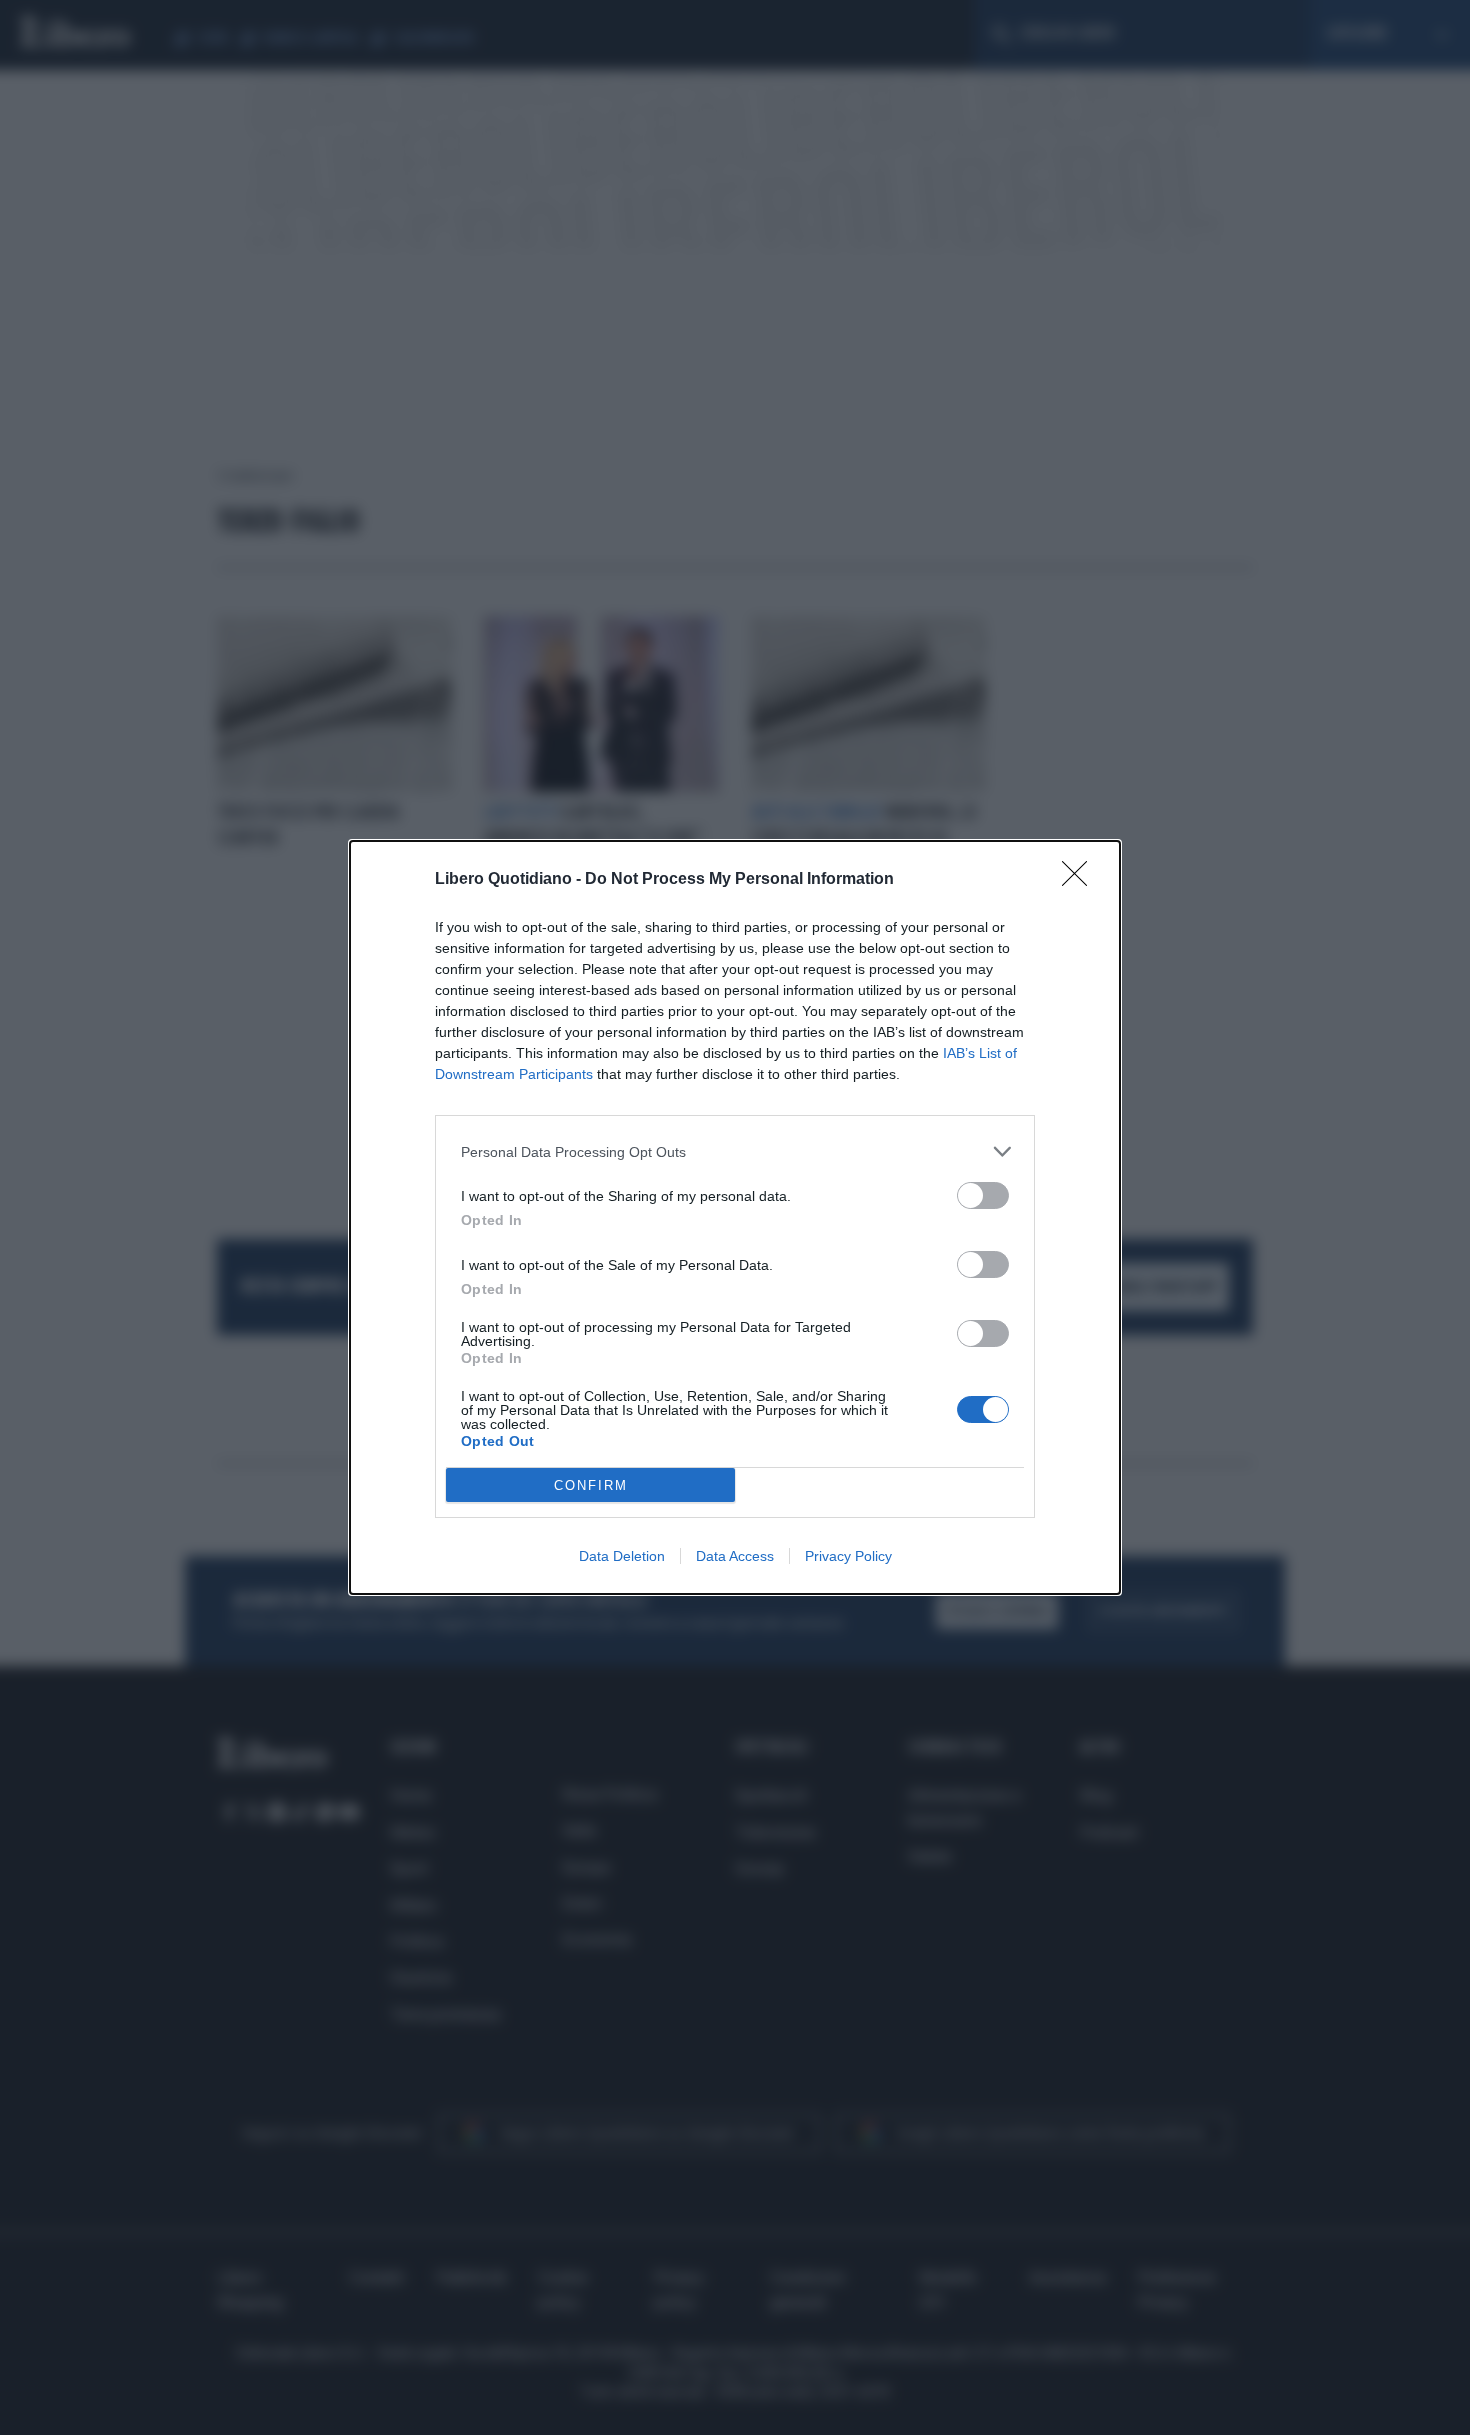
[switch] (983, 1195)
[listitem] (735, 1151)
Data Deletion (622, 1556)
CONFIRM (591, 1485)
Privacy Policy (848, 1556)
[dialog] (735, 1217)
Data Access (735, 1556)
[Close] (1081, 880)
